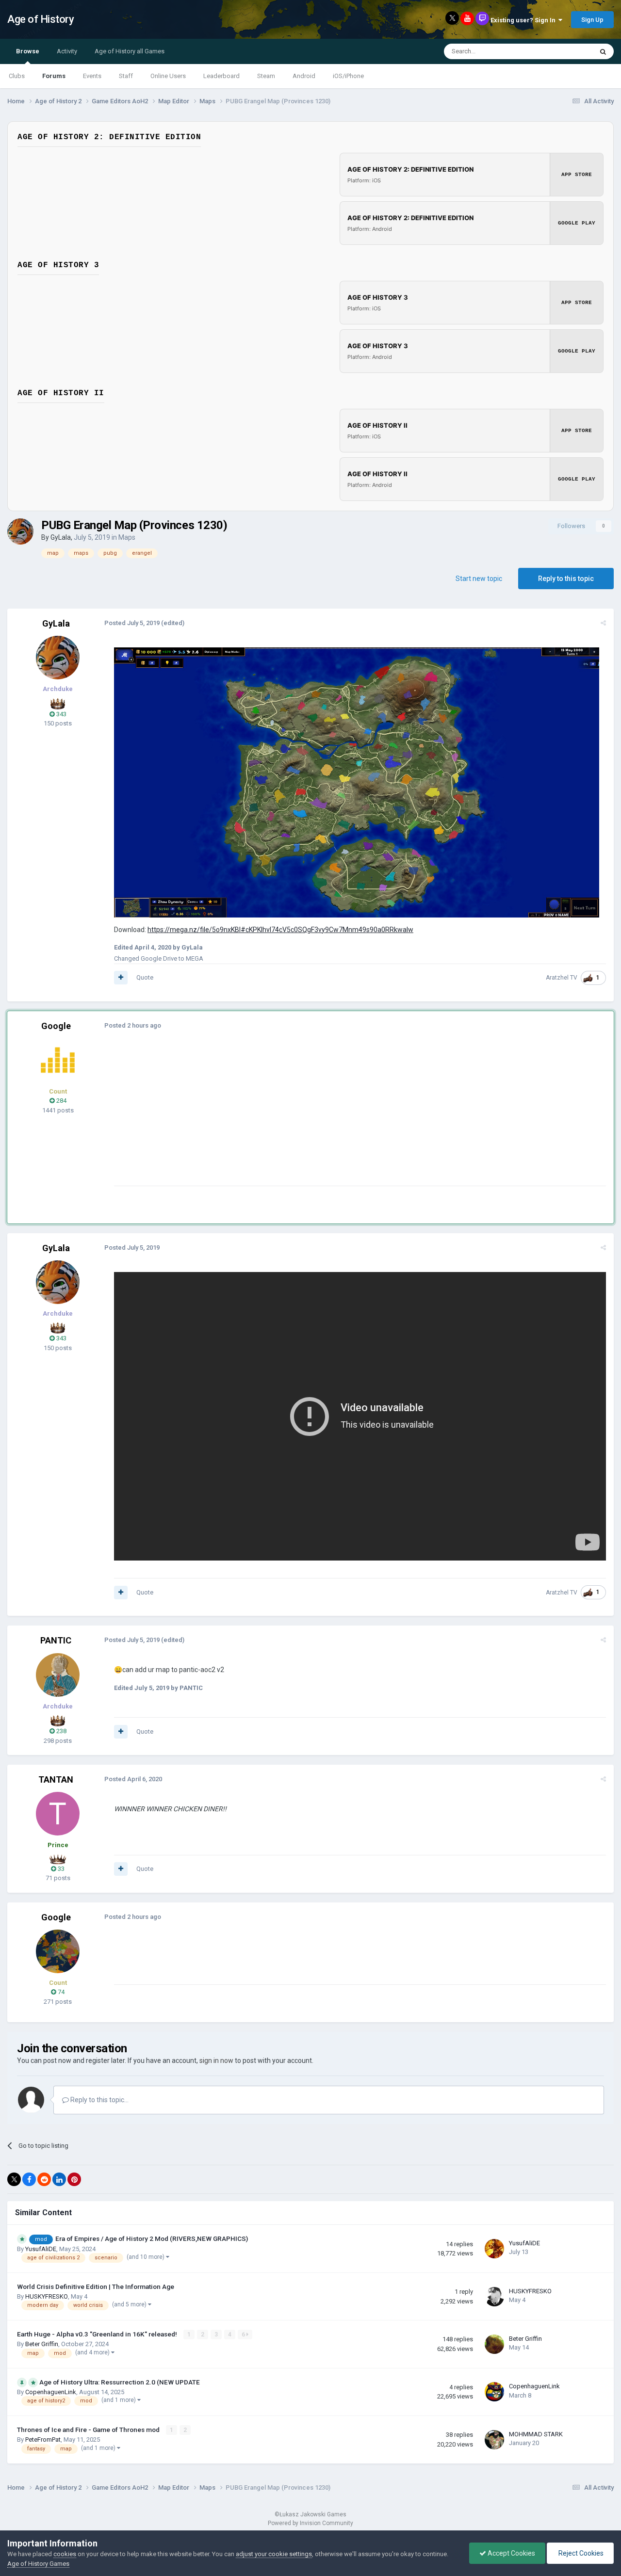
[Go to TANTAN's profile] (58, 1814)
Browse (28, 51)
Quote (145, 977)
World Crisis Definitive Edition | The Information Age (96, 2286)
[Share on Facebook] (29, 2179)
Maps (127, 537)
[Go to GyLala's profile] (20, 531)
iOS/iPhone (348, 76)
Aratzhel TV (562, 978)
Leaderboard (221, 76)
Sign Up (592, 20)
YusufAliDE (41, 2249)
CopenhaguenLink (51, 2392)
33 (60, 1869)
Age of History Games (38, 2564)
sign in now (216, 2061)
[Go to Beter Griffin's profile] (494, 2344)
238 (61, 1731)
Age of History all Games (130, 51)
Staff (126, 76)
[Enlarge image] (357, 782)
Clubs (17, 76)
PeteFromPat (43, 2439)
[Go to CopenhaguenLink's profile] (494, 2392)
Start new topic (479, 579)
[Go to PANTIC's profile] (58, 1675)
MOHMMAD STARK (536, 2434)
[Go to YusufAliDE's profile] (494, 2249)
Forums (54, 76)
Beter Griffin (42, 2344)
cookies (65, 2554)
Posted (132, 623)
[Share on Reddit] (44, 2179)
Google (56, 1026)
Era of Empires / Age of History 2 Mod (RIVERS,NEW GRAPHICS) (152, 2238)
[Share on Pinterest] (74, 2179)
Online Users (168, 76)
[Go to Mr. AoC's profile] (58, 1060)
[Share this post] (603, 623)
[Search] (603, 51)
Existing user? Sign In (524, 20)
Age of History (41, 19)
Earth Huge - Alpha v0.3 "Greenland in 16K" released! (98, 2334)
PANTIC (56, 1640)
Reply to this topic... (99, 2100)
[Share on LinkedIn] (59, 2179)
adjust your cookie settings (274, 2554)
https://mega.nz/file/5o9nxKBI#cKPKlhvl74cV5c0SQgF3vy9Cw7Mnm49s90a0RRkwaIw (280, 930)
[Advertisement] (291, 1118)
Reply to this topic (566, 579)
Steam (266, 76)
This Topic (566, 51)
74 (60, 1992)
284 (61, 1101)
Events (92, 76)
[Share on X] (14, 2179)
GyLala (61, 537)
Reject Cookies (580, 2553)
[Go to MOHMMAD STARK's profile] (494, 2440)
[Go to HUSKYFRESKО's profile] (494, 2297)
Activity (67, 51)
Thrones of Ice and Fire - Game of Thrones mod (89, 2430)
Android (304, 76)
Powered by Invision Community (310, 2523)
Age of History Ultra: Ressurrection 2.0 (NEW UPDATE (120, 2382)
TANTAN (56, 1779)
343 (61, 714)
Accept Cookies (511, 2553)
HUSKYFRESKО (47, 2296)
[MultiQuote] (121, 978)
